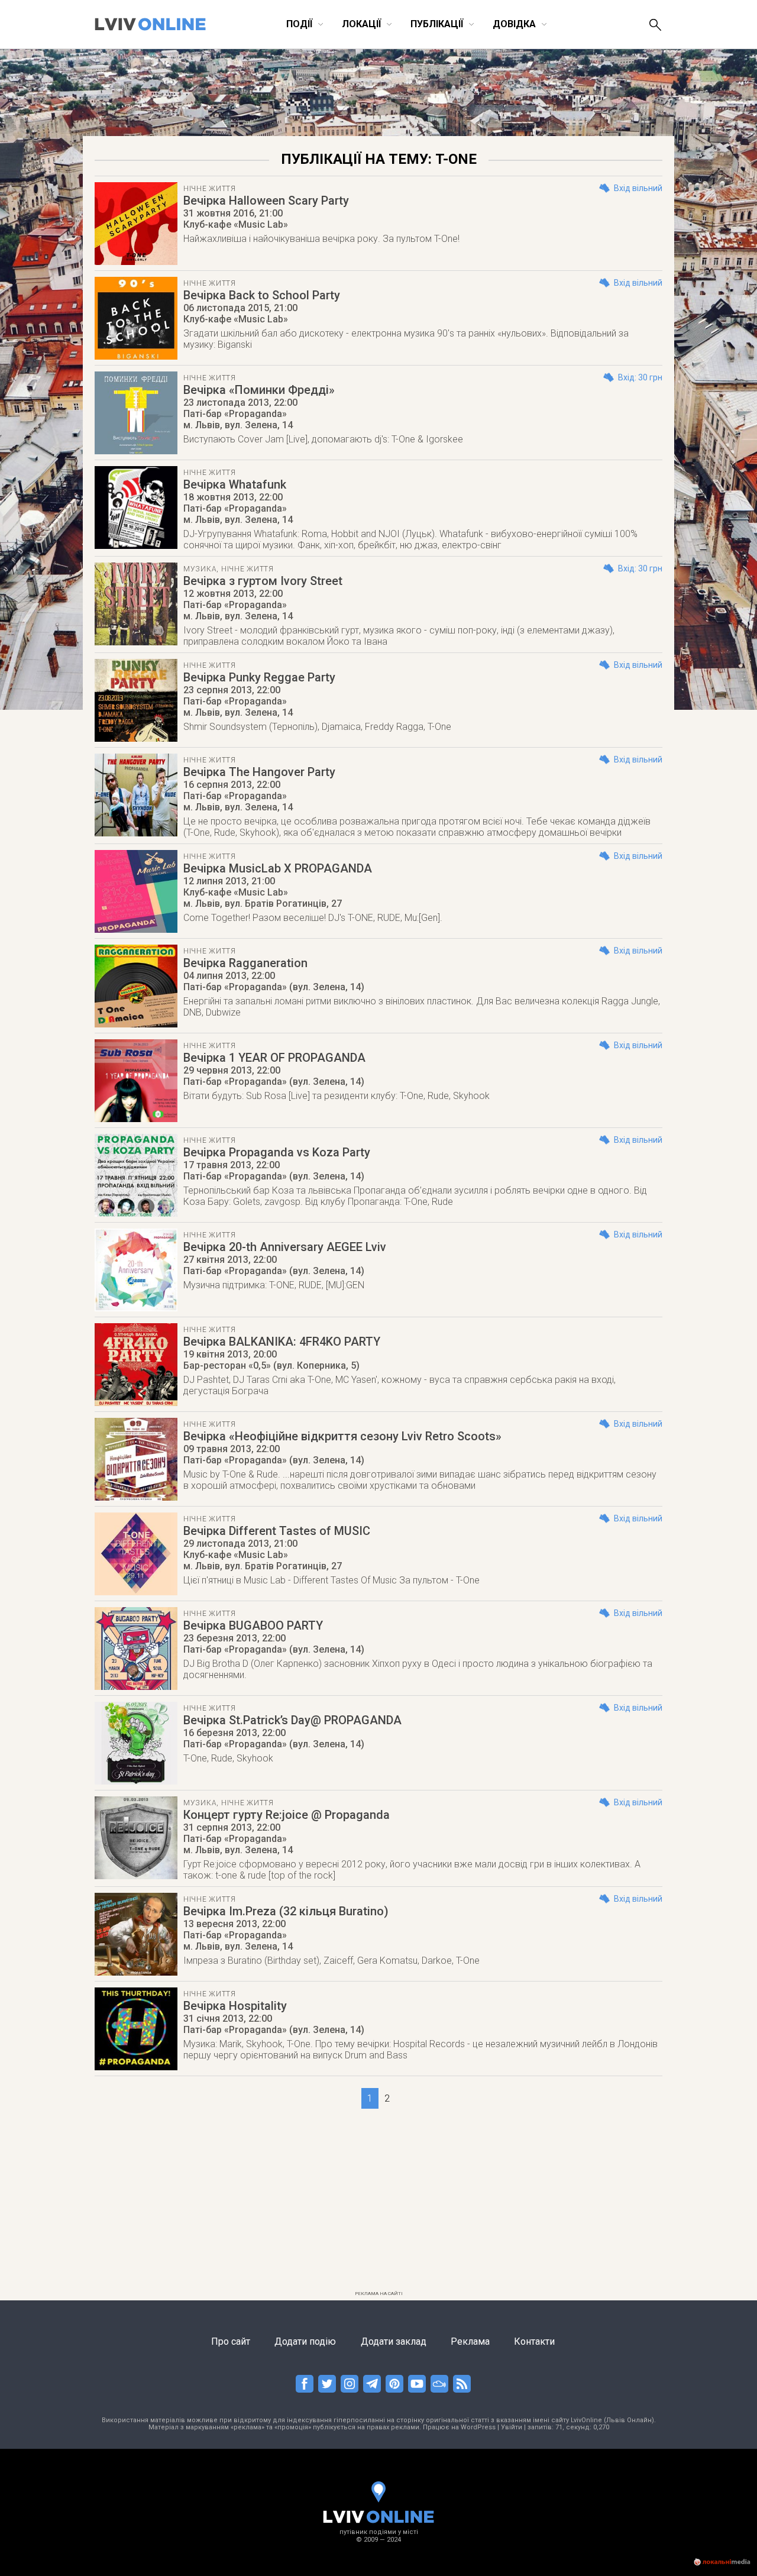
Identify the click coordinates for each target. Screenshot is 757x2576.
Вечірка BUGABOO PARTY (253, 1625)
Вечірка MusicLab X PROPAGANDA (278, 868)
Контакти (534, 2341)
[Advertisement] (378, 2203)
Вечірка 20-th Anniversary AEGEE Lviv (285, 1247)
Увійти (512, 2427)
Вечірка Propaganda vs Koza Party (277, 1152)
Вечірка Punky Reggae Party (259, 677)
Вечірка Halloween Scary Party (266, 201)
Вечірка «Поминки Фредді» (259, 390)
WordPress (478, 2427)
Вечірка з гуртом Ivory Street (263, 581)
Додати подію (305, 2341)
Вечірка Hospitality (235, 2006)
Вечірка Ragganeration (245, 963)
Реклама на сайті (379, 2294)
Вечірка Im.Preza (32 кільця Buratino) (286, 1911)
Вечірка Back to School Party (262, 295)
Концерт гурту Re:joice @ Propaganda (287, 1815)
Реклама (470, 2341)
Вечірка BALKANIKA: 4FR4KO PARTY (282, 1342)
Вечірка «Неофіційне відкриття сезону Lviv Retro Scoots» (342, 1436)
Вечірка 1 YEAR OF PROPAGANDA (274, 1058)
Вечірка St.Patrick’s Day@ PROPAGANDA (292, 1720)
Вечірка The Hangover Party (259, 772)
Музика (200, 569)
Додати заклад (394, 2341)
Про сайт (231, 2341)
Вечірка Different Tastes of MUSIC (277, 1531)
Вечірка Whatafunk (235, 484)
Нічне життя (210, 189)
